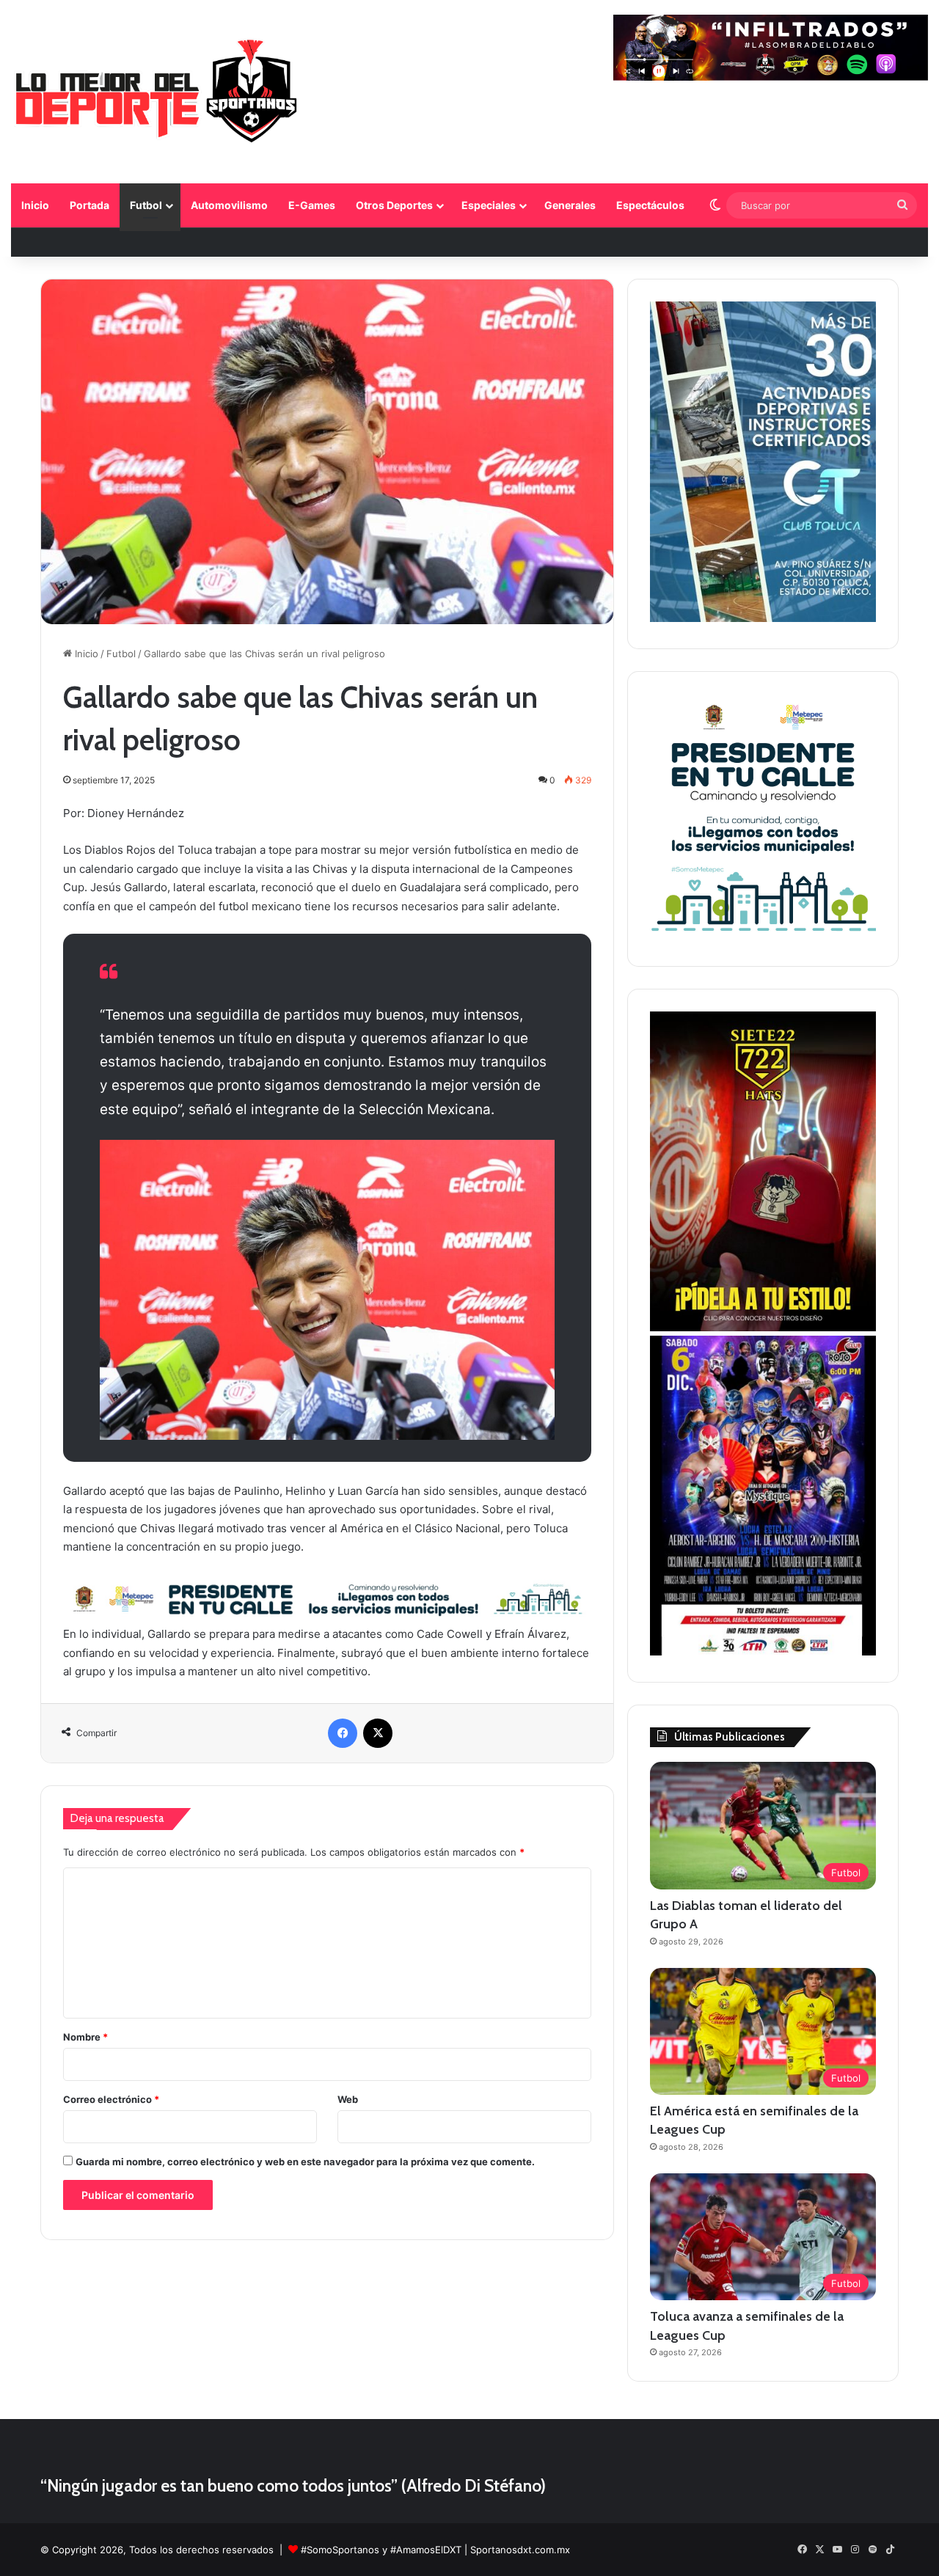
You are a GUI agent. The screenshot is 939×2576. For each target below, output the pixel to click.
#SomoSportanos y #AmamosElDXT (381, 2550)
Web (348, 2099)
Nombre (85, 2037)
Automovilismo (229, 205)
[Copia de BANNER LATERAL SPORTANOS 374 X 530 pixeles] (763, 1328)
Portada (89, 205)
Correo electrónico (111, 2099)
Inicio (35, 205)
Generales (570, 205)
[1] (763, 618)
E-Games (312, 205)
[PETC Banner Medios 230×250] (763, 936)
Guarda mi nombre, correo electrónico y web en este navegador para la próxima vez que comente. (305, 2162)
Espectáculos (650, 205)
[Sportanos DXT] (157, 94)
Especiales (489, 205)
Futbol (146, 205)
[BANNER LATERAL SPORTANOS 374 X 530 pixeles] (763, 1652)
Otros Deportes (394, 205)
